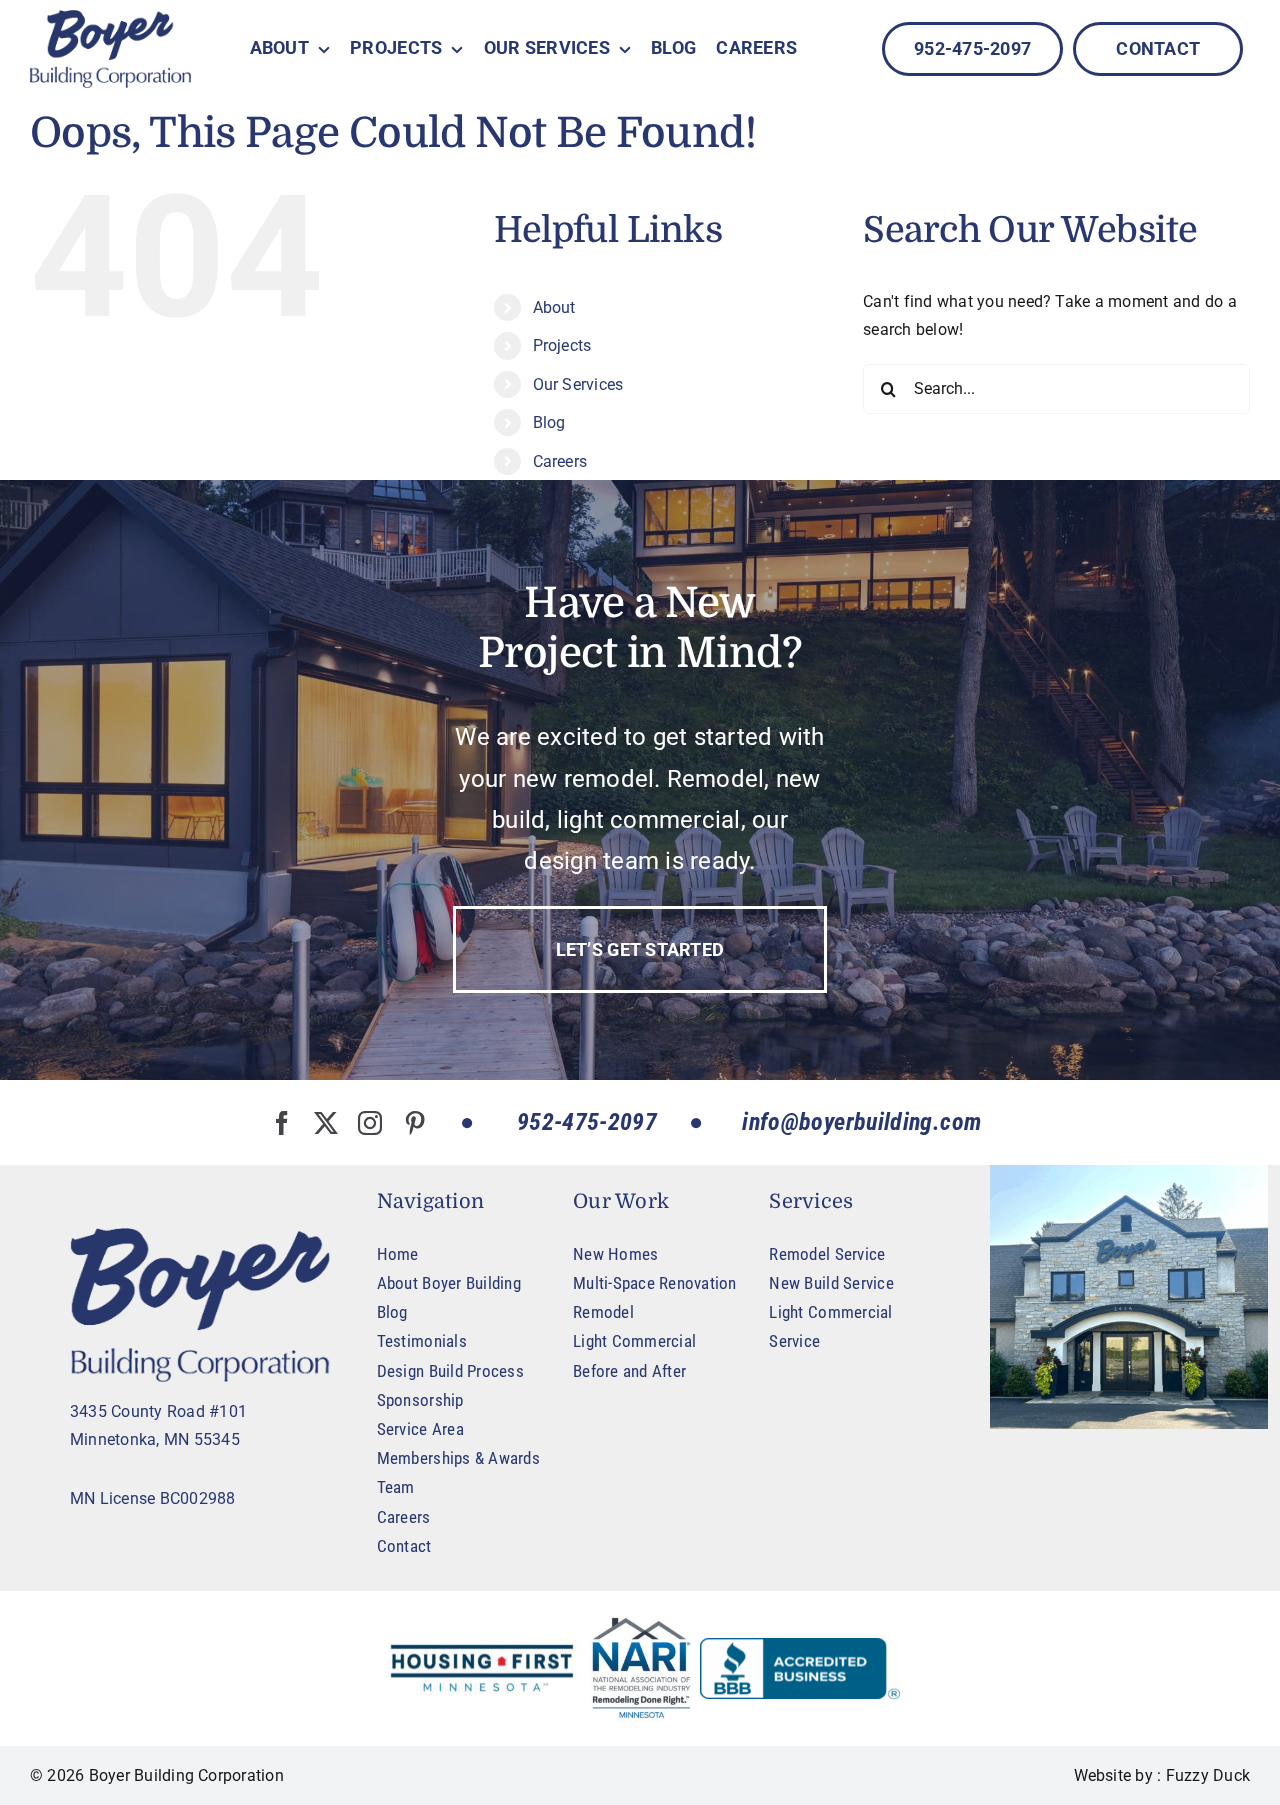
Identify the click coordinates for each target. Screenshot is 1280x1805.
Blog (549, 422)
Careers (560, 461)
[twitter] (326, 1123)
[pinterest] (415, 1123)
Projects (562, 345)
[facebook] (282, 1123)
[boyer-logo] (110, 49)
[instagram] (370, 1123)
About (554, 307)
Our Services (578, 384)
